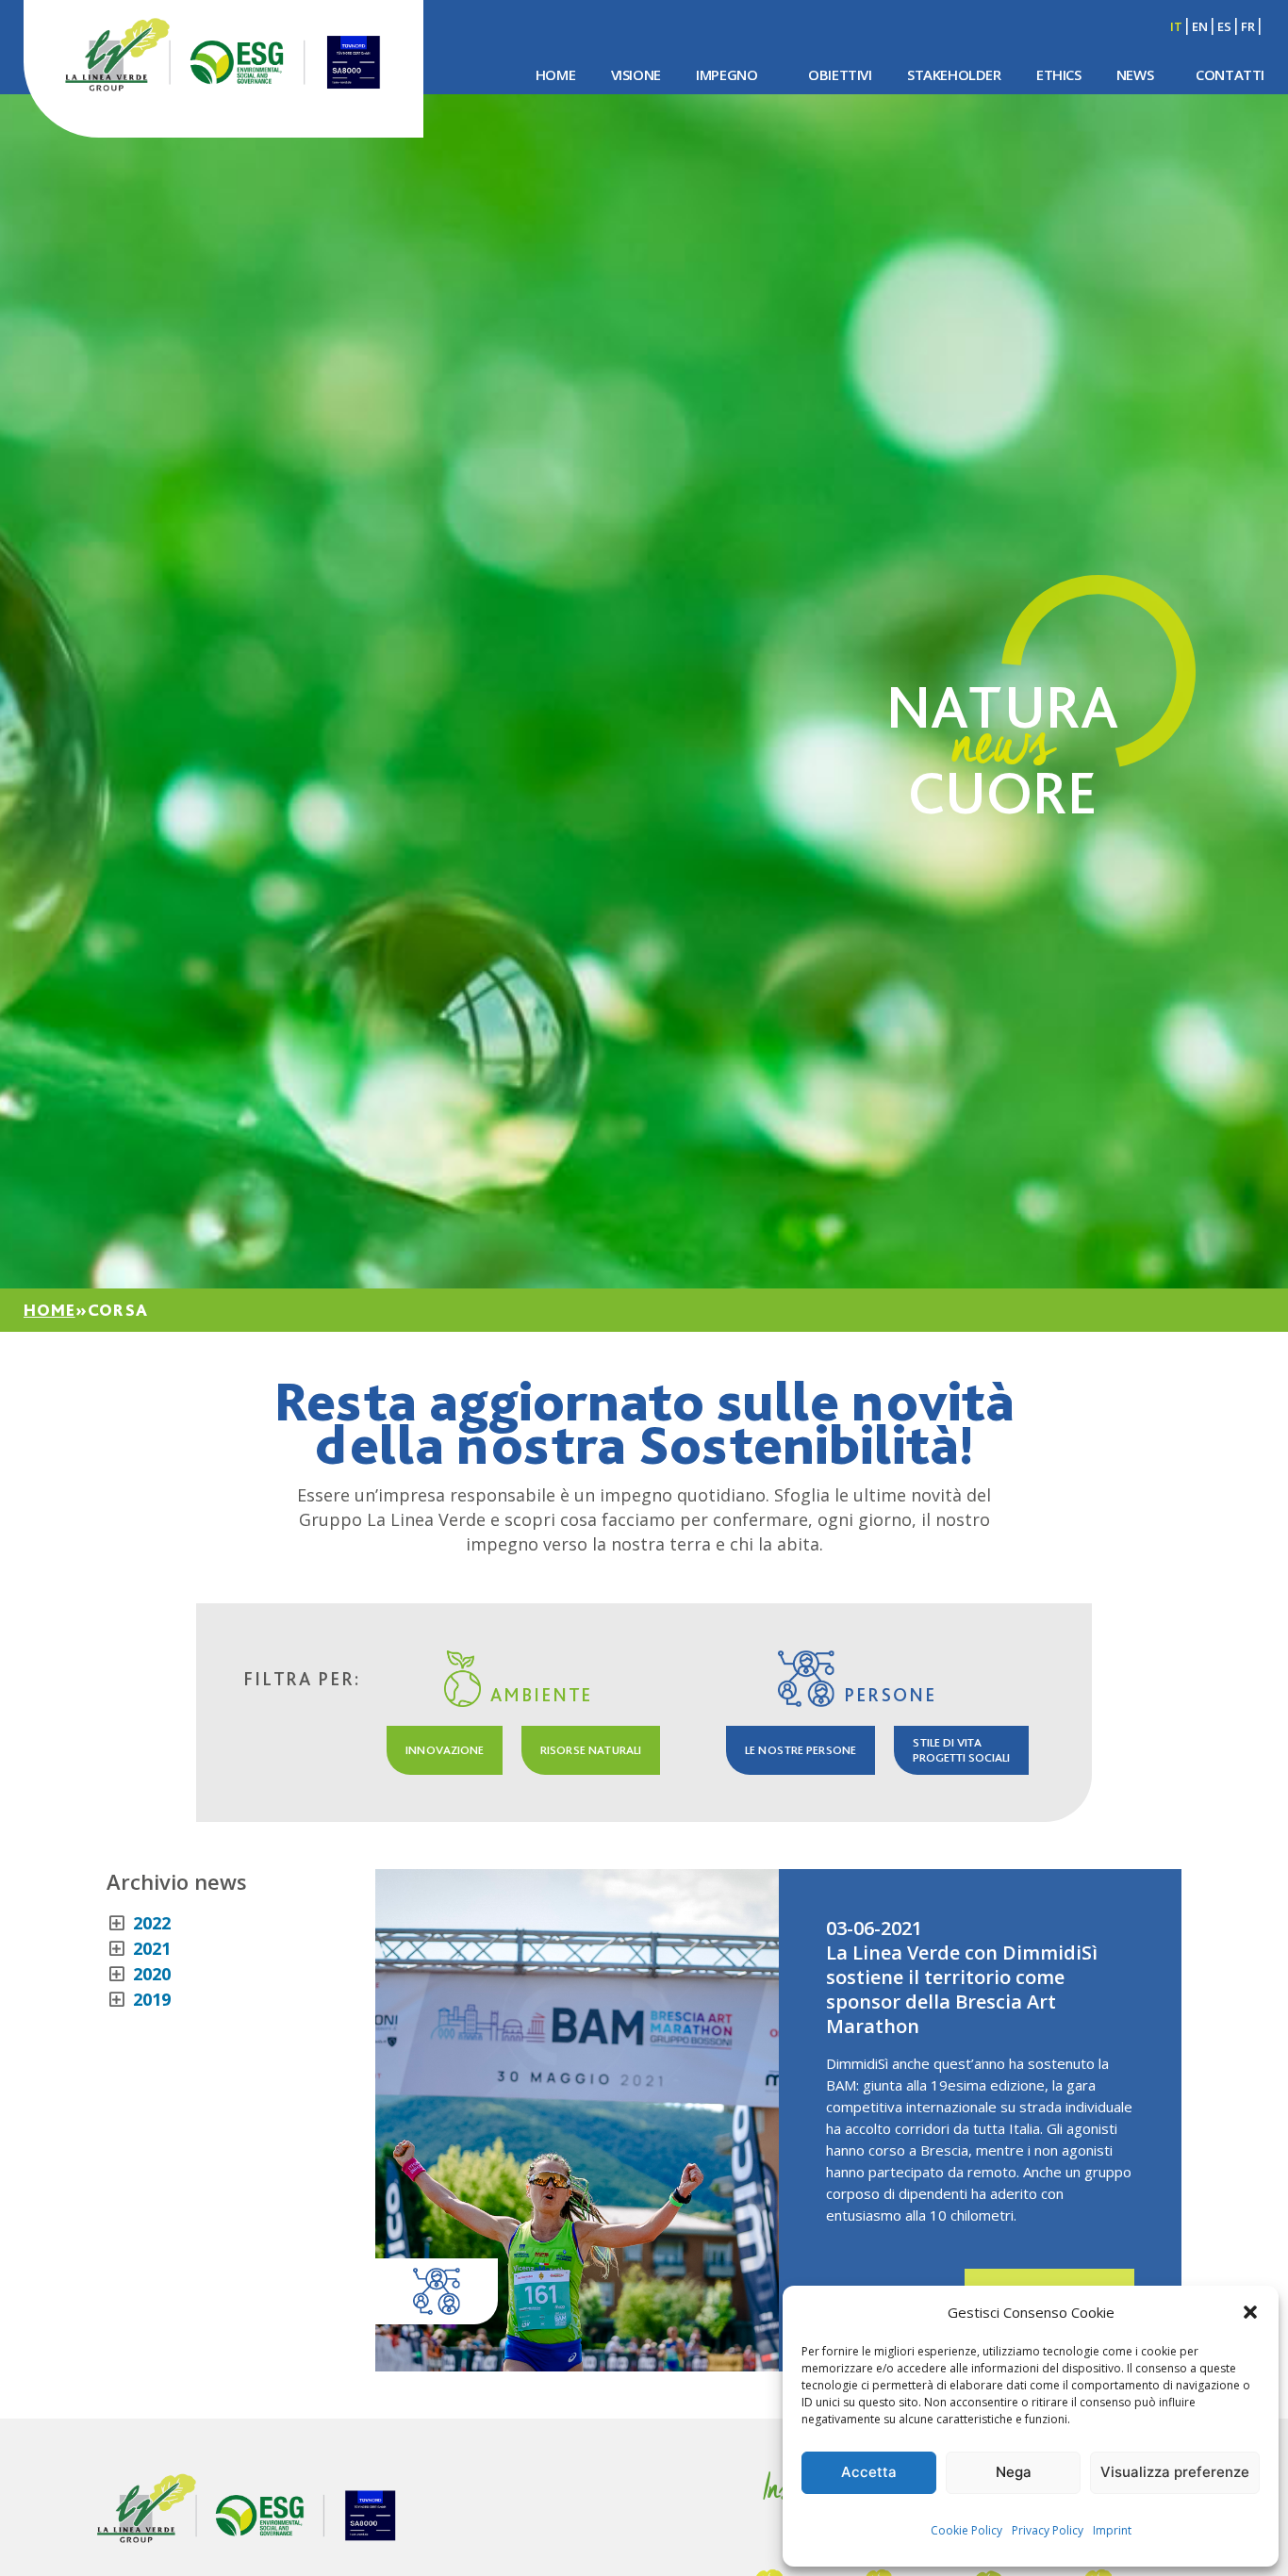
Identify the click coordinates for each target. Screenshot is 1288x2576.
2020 (149, 1974)
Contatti (1230, 74)
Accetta (869, 2472)
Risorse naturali (591, 1750)
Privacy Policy (1048, 2530)
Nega (1014, 2472)
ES (1224, 26)
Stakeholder (954, 74)
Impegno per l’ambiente (698, 123)
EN (1200, 26)
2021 (149, 1948)
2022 (149, 1923)
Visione (636, 74)
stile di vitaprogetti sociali (961, 1750)
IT (1176, 26)
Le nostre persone (801, 1750)
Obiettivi (840, 74)
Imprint (1112, 2530)
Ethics (1059, 74)
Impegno (727, 74)
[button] (1250, 2312)
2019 (149, 1999)
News (1135, 74)
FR (1248, 26)
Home (555, 74)
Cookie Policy (966, 2530)
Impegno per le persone (945, 123)
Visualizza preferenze (1175, 2472)
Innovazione (445, 1750)
